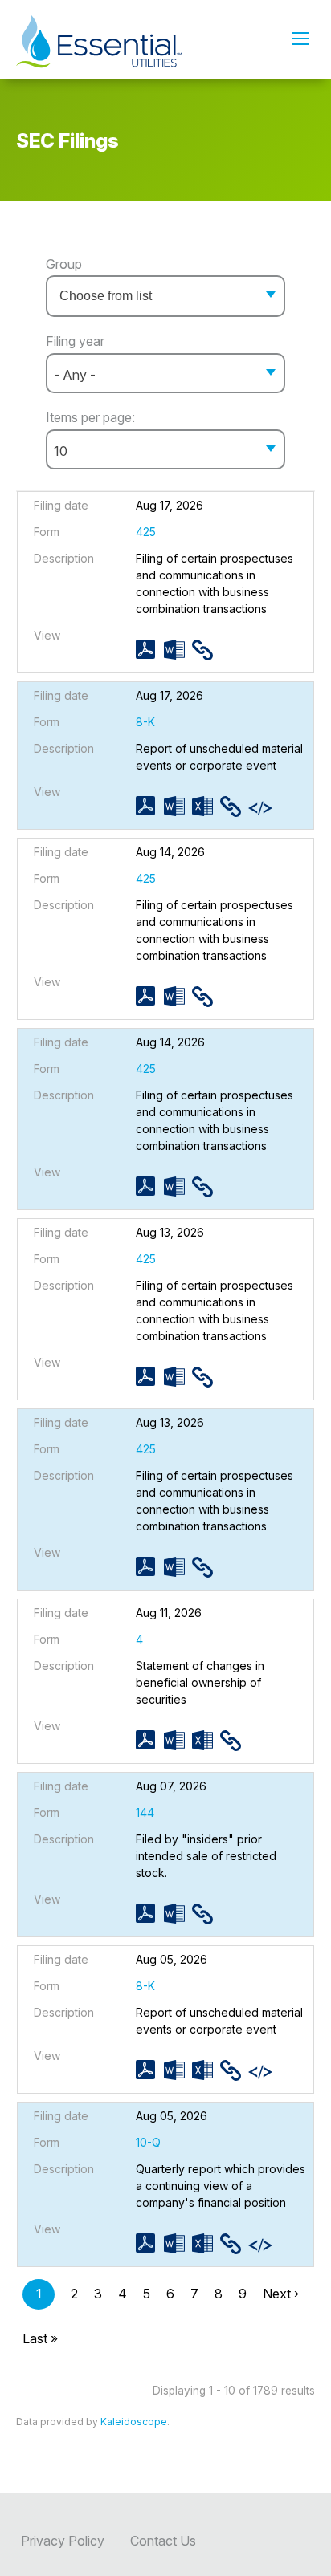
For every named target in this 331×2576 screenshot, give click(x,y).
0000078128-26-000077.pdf (150, 2243)
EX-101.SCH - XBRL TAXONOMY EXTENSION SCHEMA (262, 808)
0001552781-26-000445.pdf (150, 1186)
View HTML (206, 650)
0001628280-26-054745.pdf (150, 1914)
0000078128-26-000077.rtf (178, 2243)
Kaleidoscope (134, 2422)
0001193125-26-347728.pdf (150, 1377)
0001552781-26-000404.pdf (150, 2070)
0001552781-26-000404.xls (206, 2070)
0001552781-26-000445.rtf (178, 1186)
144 (145, 1812)
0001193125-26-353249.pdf (150, 650)
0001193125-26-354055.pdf (150, 806)
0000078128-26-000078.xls (206, 1740)
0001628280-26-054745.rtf (178, 1914)
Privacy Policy (63, 2541)
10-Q (148, 2142)
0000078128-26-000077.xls (206, 2243)
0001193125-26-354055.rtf (178, 806)
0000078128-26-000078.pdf (150, 1740)
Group (64, 264)
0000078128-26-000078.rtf (178, 1740)
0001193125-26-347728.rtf (178, 1377)
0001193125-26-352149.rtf (178, 996)
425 (146, 532)
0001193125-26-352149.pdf (150, 996)
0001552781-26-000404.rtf (178, 2070)
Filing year (75, 341)
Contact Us (163, 2541)
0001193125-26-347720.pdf (150, 1567)
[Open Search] (300, 39)
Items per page (89, 417)
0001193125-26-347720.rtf (178, 1567)
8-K (145, 722)
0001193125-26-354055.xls (206, 806)
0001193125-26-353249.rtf (178, 650)
